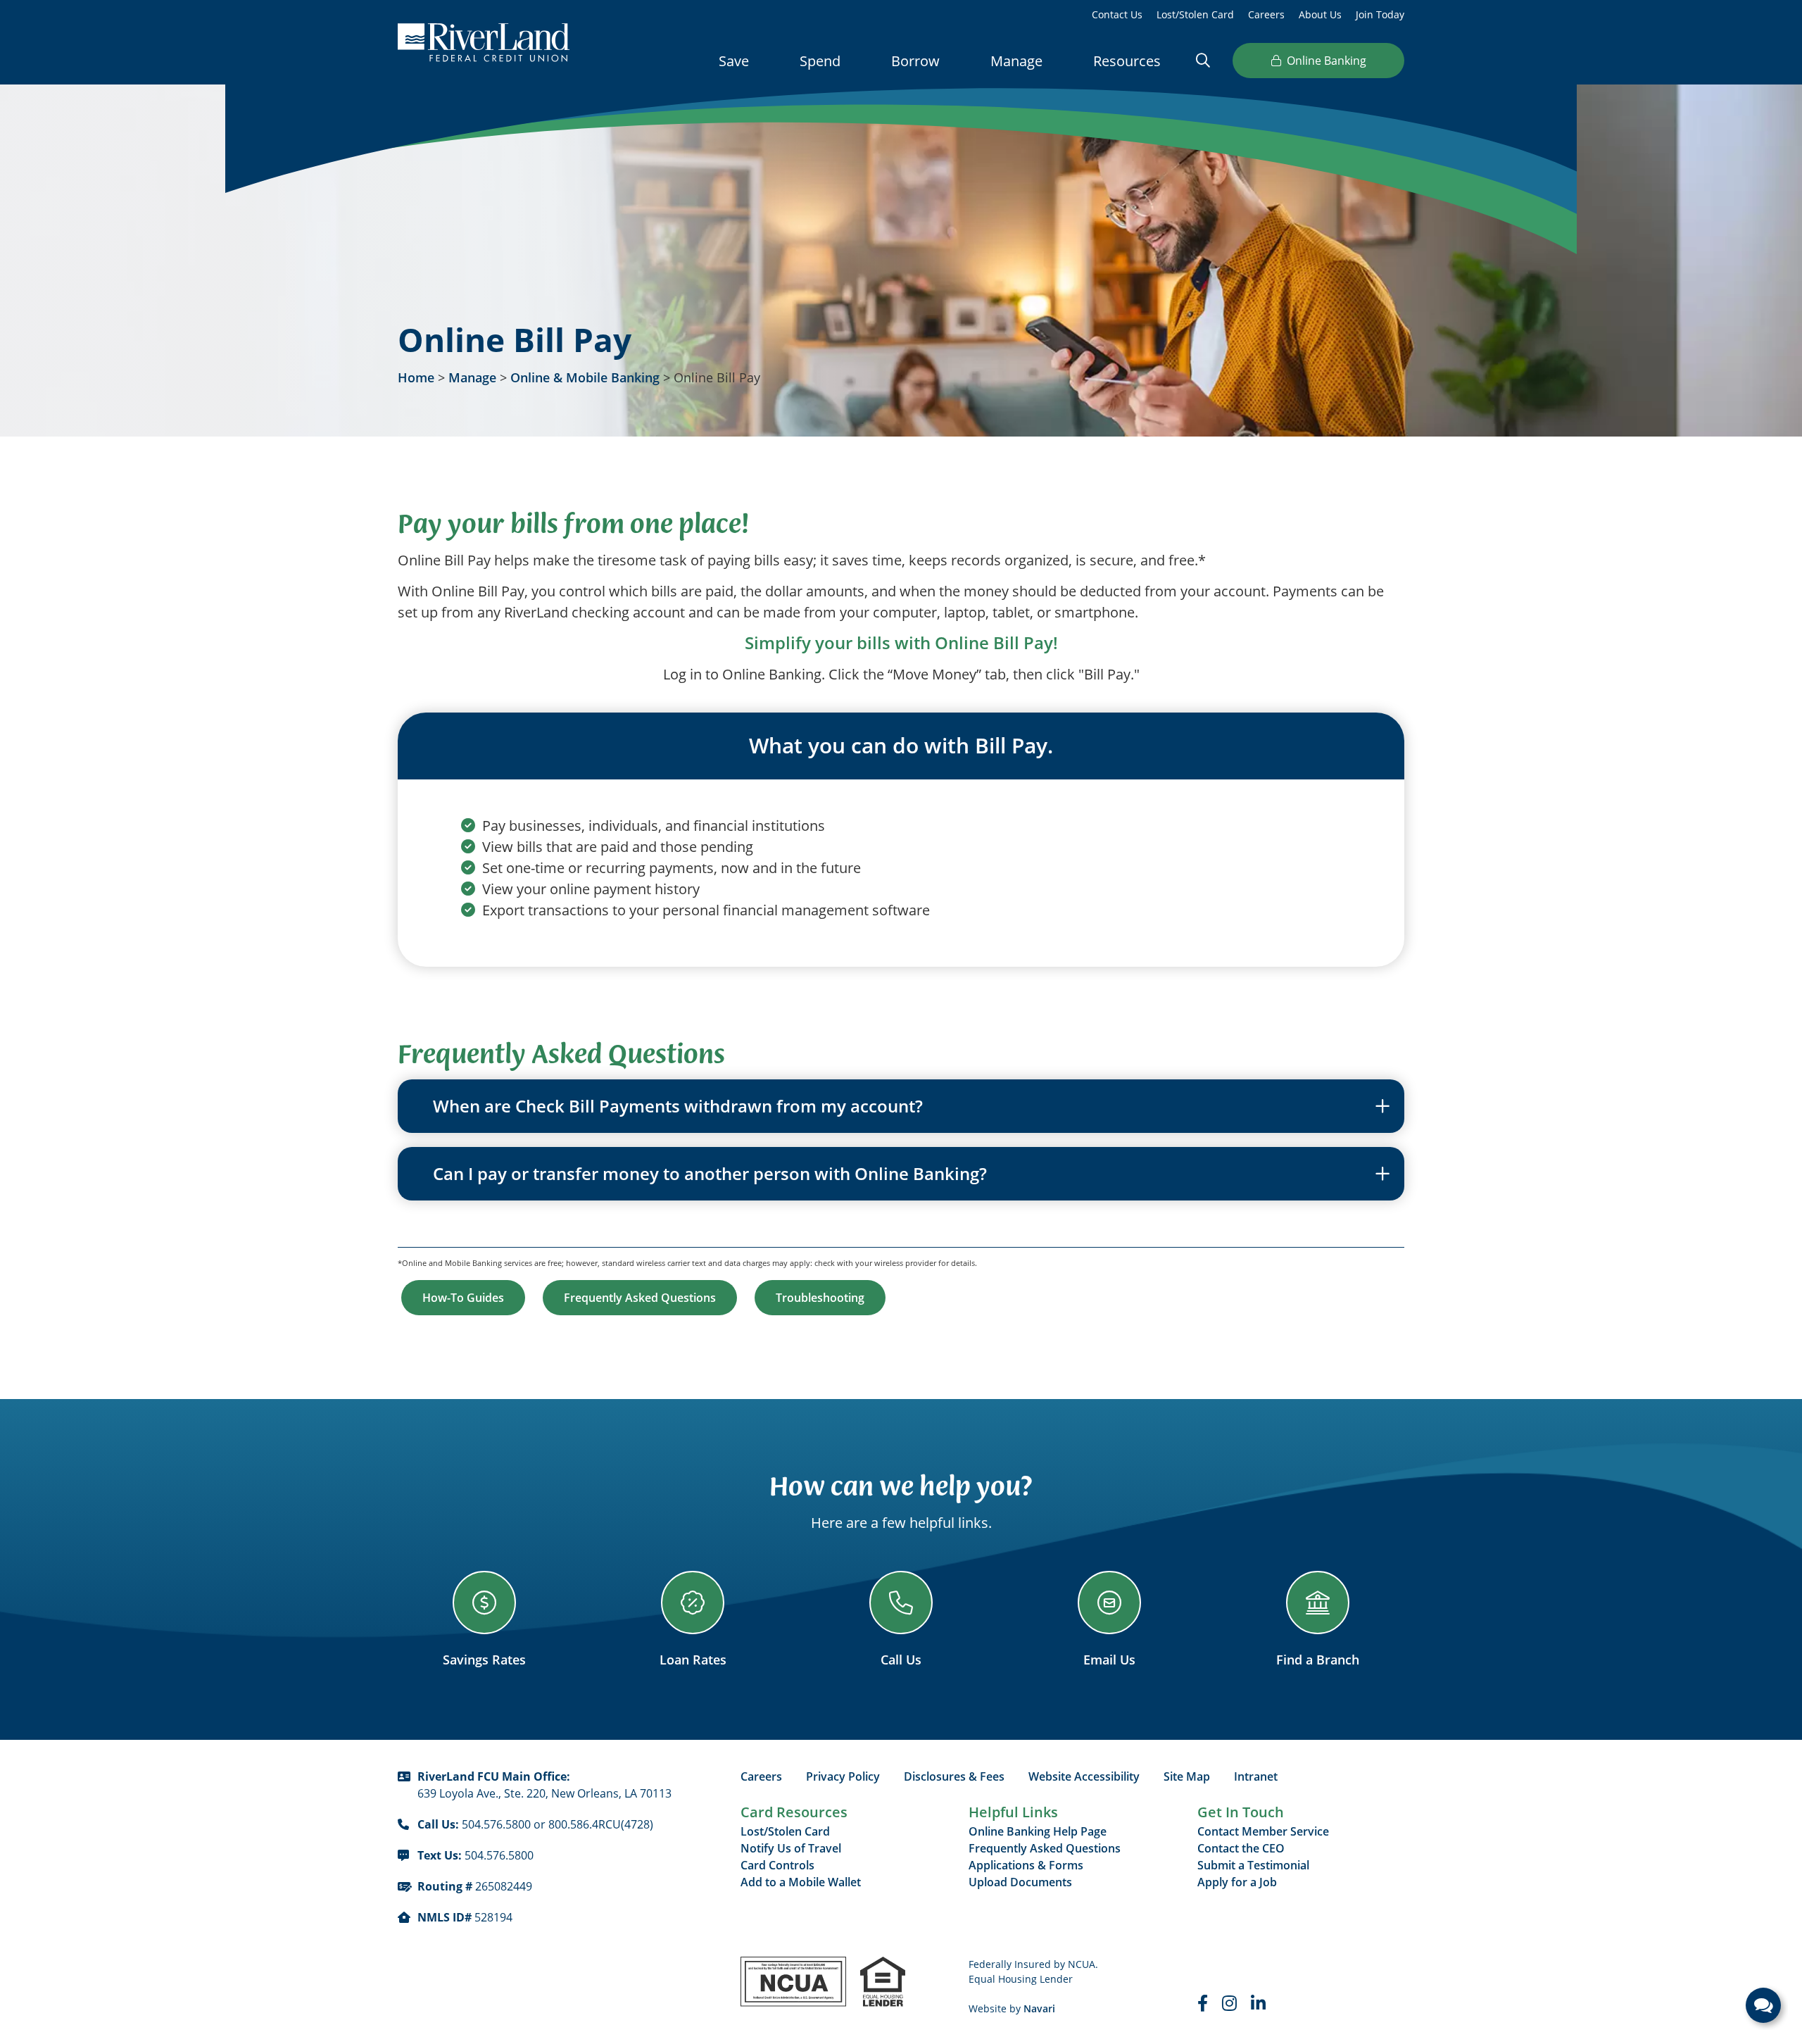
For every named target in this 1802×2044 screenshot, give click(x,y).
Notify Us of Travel (791, 1848)
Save (734, 61)
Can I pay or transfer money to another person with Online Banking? (710, 1174)
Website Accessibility (1084, 1776)
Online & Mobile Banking (585, 377)
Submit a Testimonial (1253, 1865)
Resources (1127, 61)
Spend (820, 61)
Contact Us (1117, 14)
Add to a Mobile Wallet (801, 1882)
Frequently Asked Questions (640, 1298)
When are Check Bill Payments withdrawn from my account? (678, 1106)
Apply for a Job (1237, 1882)
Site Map (1187, 1776)
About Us (1320, 14)
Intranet (1256, 1776)
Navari (1039, 2008)
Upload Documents (1020, 1882)
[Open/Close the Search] (1203, 60)
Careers (1266, 14)
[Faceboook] (1203, 2003)
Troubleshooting (820, 1298)
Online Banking (1327, 60)
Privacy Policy (843, 1776)
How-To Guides (463, 1298)
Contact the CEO (1241, 1848)
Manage (1016, 61)
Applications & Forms (1026, 1865)
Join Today (1380, 14)
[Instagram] (1229, 2003)
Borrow (915, 61)
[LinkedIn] (1258, 2003)
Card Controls (777, 1865)
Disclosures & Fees (954, 1776)
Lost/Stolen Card (1195, 14)
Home (416, 377)
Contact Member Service (1263, 1831)
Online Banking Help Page (1038, 1831)
